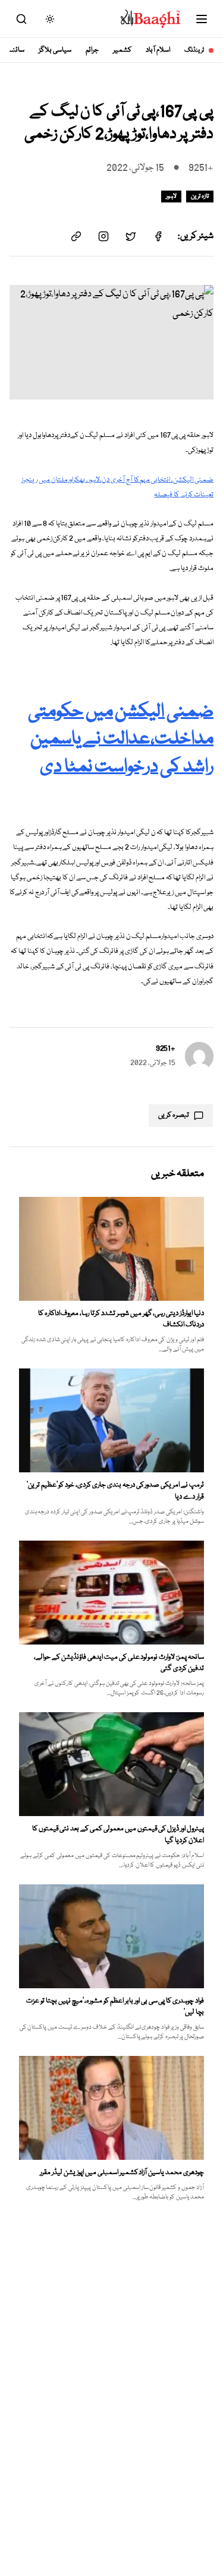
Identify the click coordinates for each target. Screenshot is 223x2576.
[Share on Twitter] (131, 236)
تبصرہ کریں (174, 1115)
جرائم (92, 50)
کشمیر (122, 50)
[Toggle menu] (202, 19)
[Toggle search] (21, 19)
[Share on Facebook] (158, 236)
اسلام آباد (158, 50)
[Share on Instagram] (103, 236)
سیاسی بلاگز (55, 50)
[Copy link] (76, 236)
